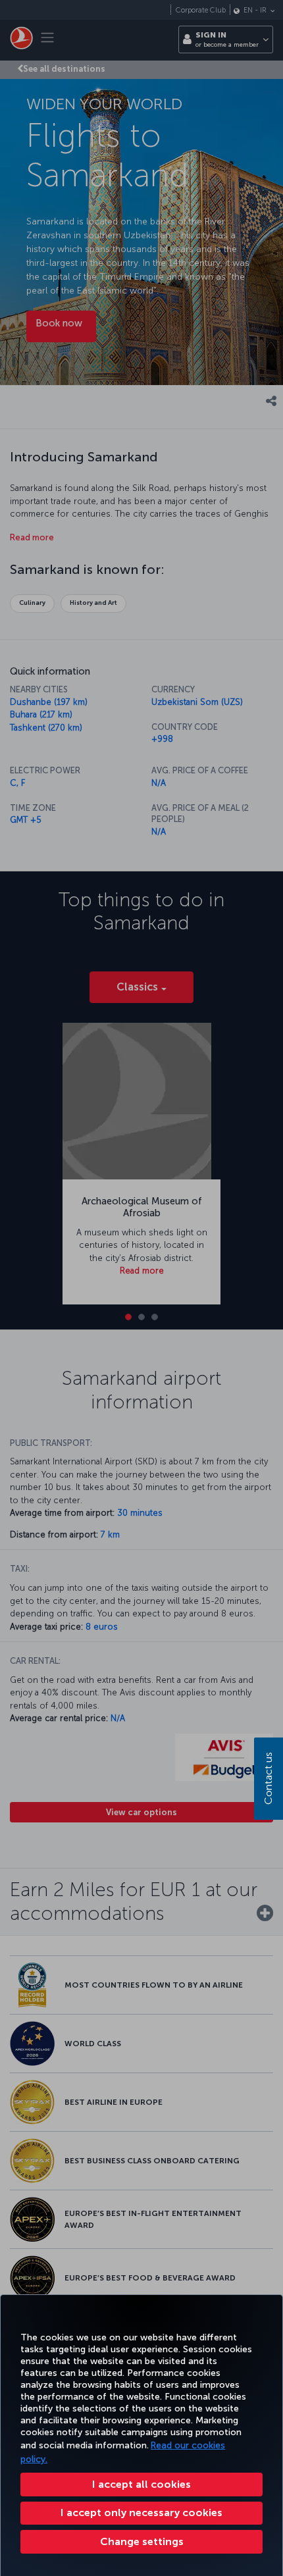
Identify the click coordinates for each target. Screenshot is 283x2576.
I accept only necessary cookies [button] (141, 2512)
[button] (141, 2542)
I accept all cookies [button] (141, 2484)
